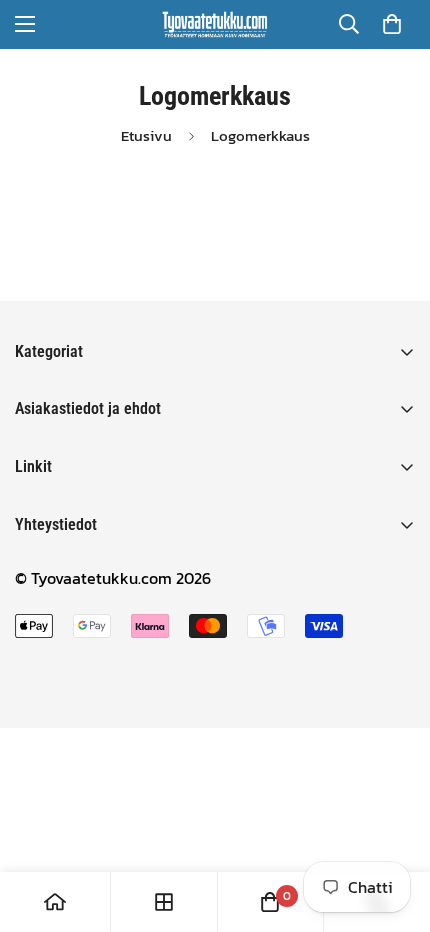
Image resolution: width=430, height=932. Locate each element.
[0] (392, 24)
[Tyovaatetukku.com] (215, 24)
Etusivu (146, 136)
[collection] (164, 902)
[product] (55, 902)
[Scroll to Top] (394, 826)
